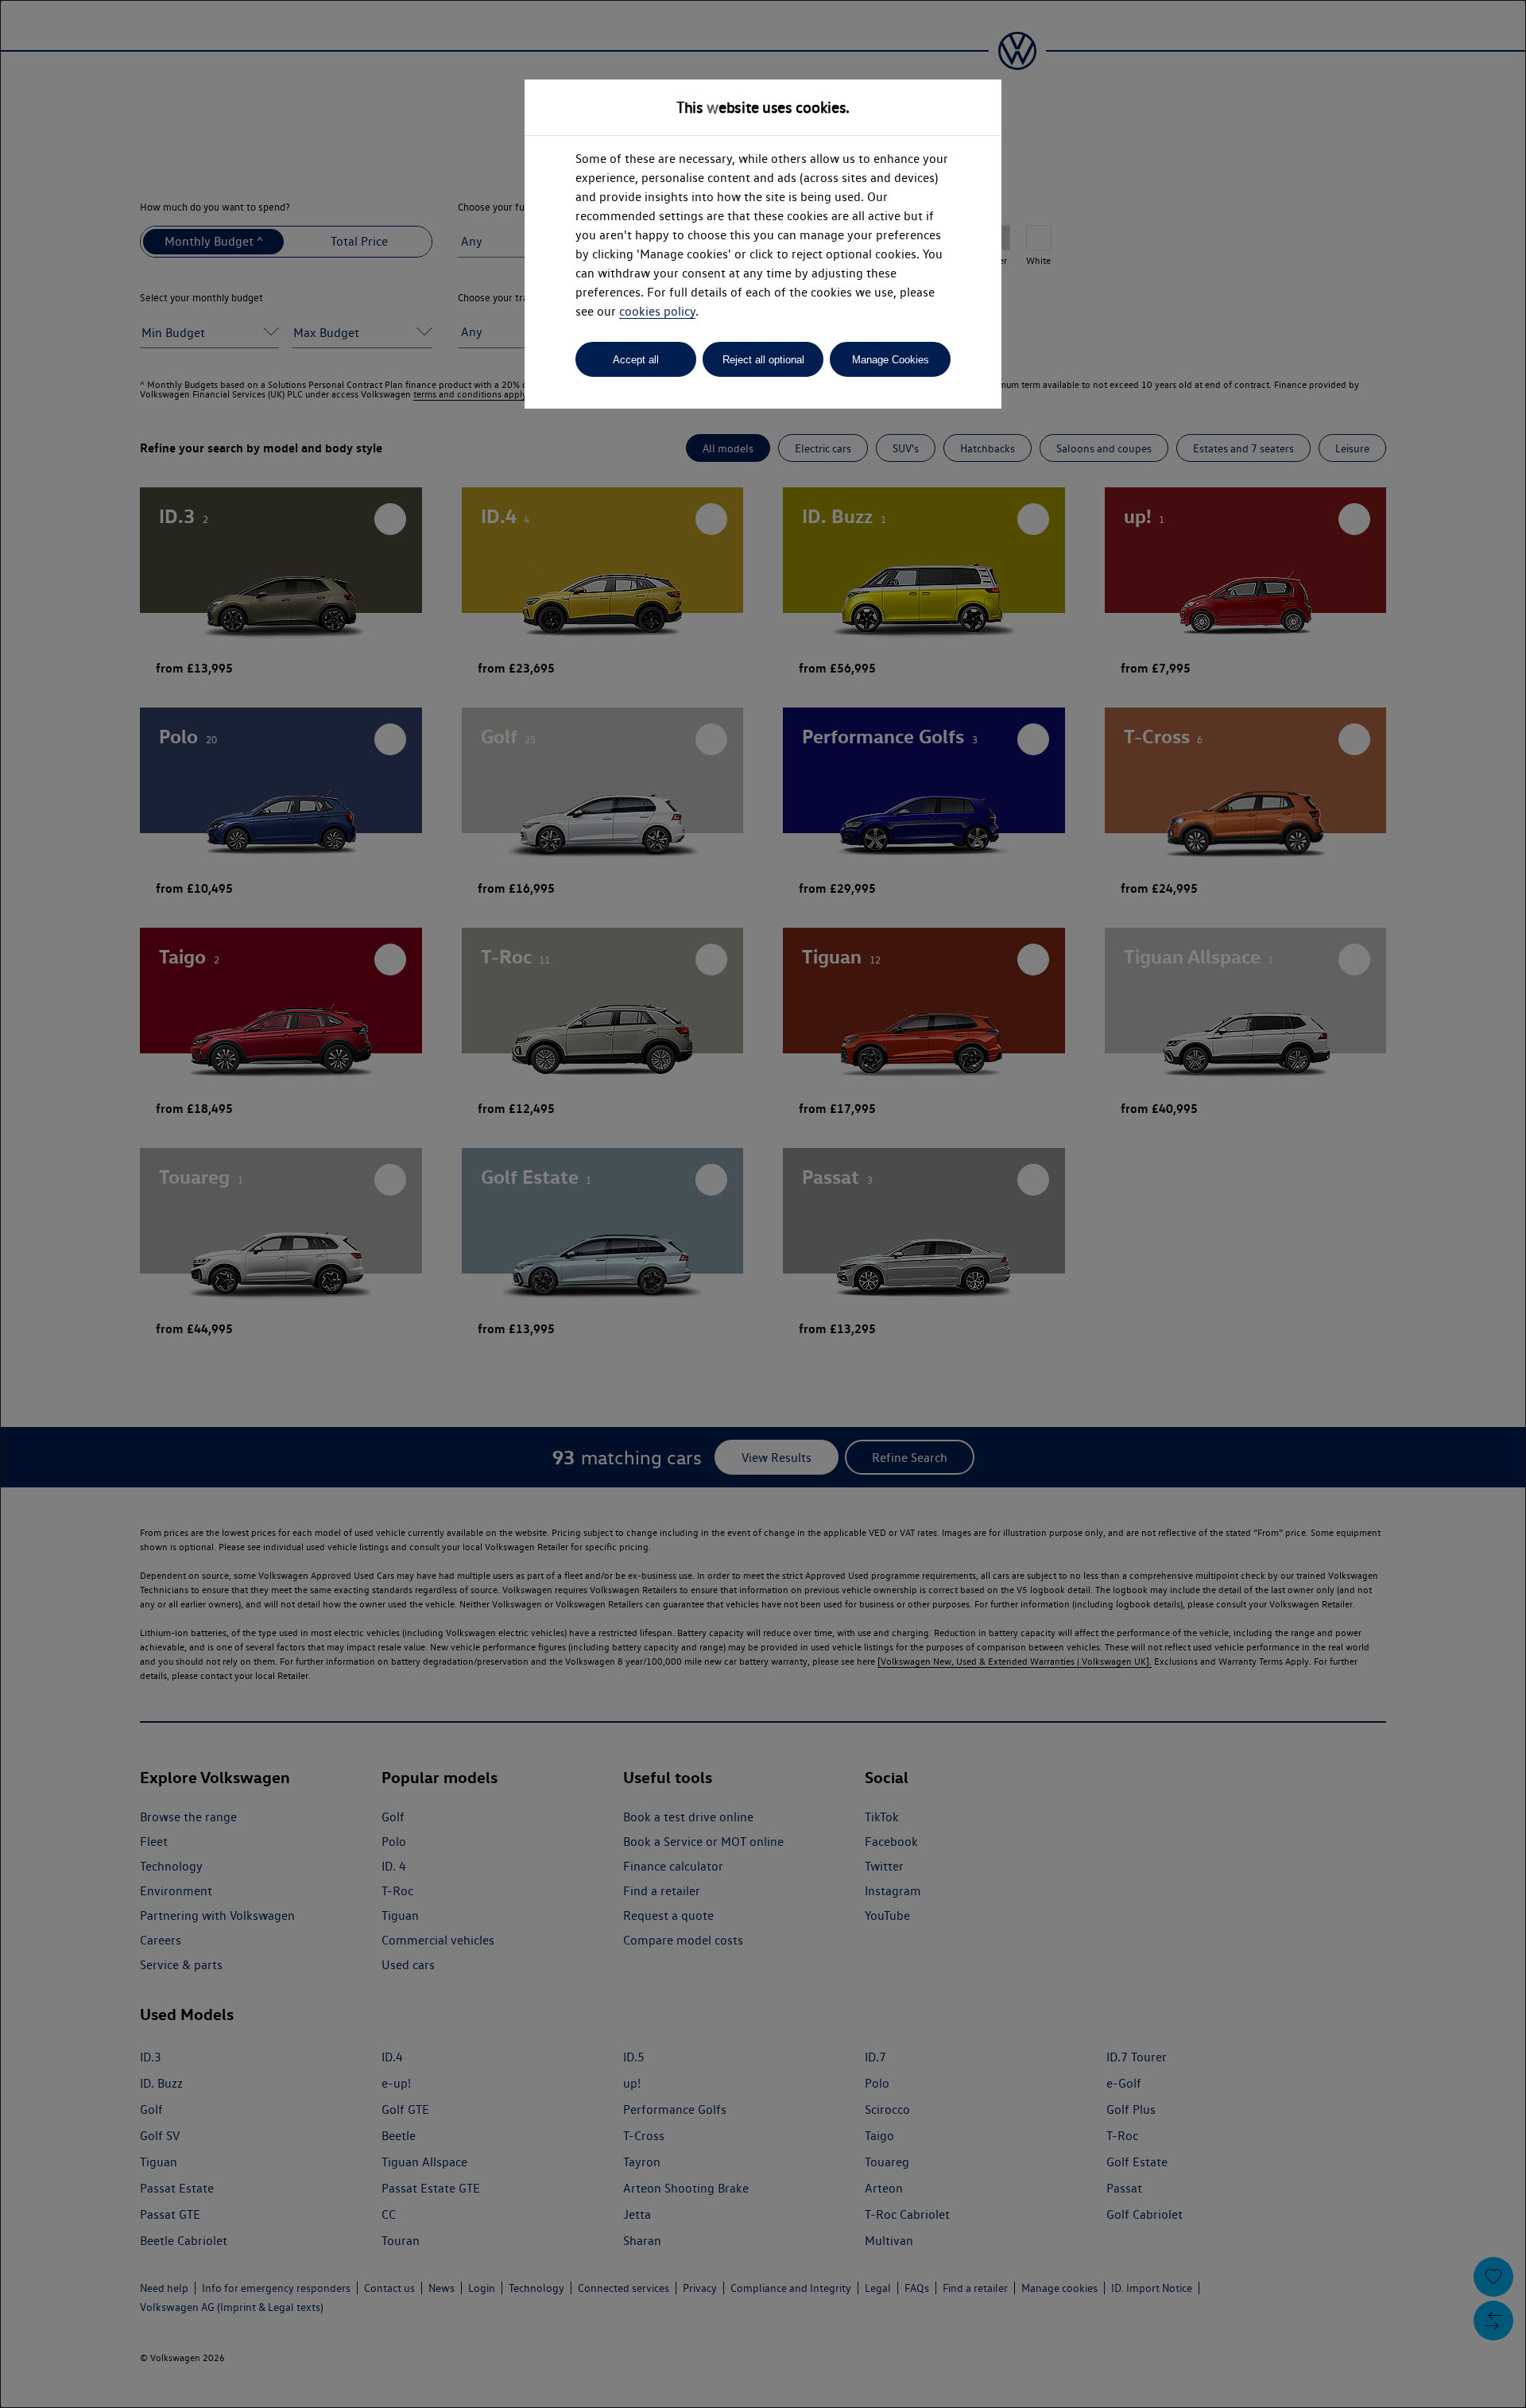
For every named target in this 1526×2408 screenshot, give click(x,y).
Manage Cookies (891, 360)
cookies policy (657, 311)
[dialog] (763, 1204)
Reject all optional (763, 360)
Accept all (636, 360)
